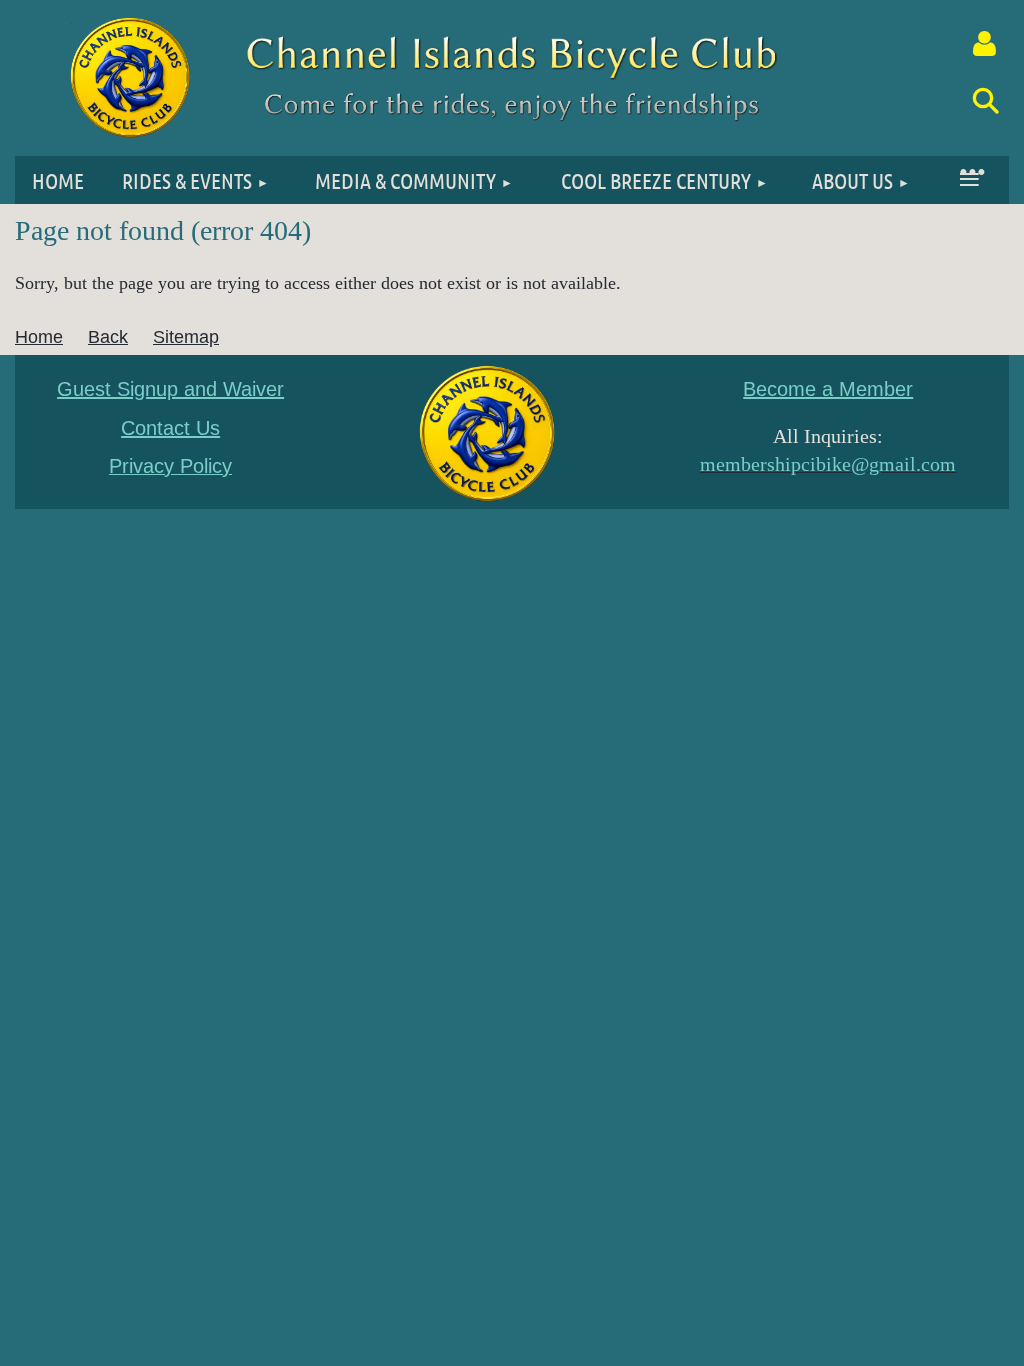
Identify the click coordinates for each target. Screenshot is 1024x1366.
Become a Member (828, 389)
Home (39, 337)
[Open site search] (985, 100)
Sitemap (186, 337)
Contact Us (170, 428)
